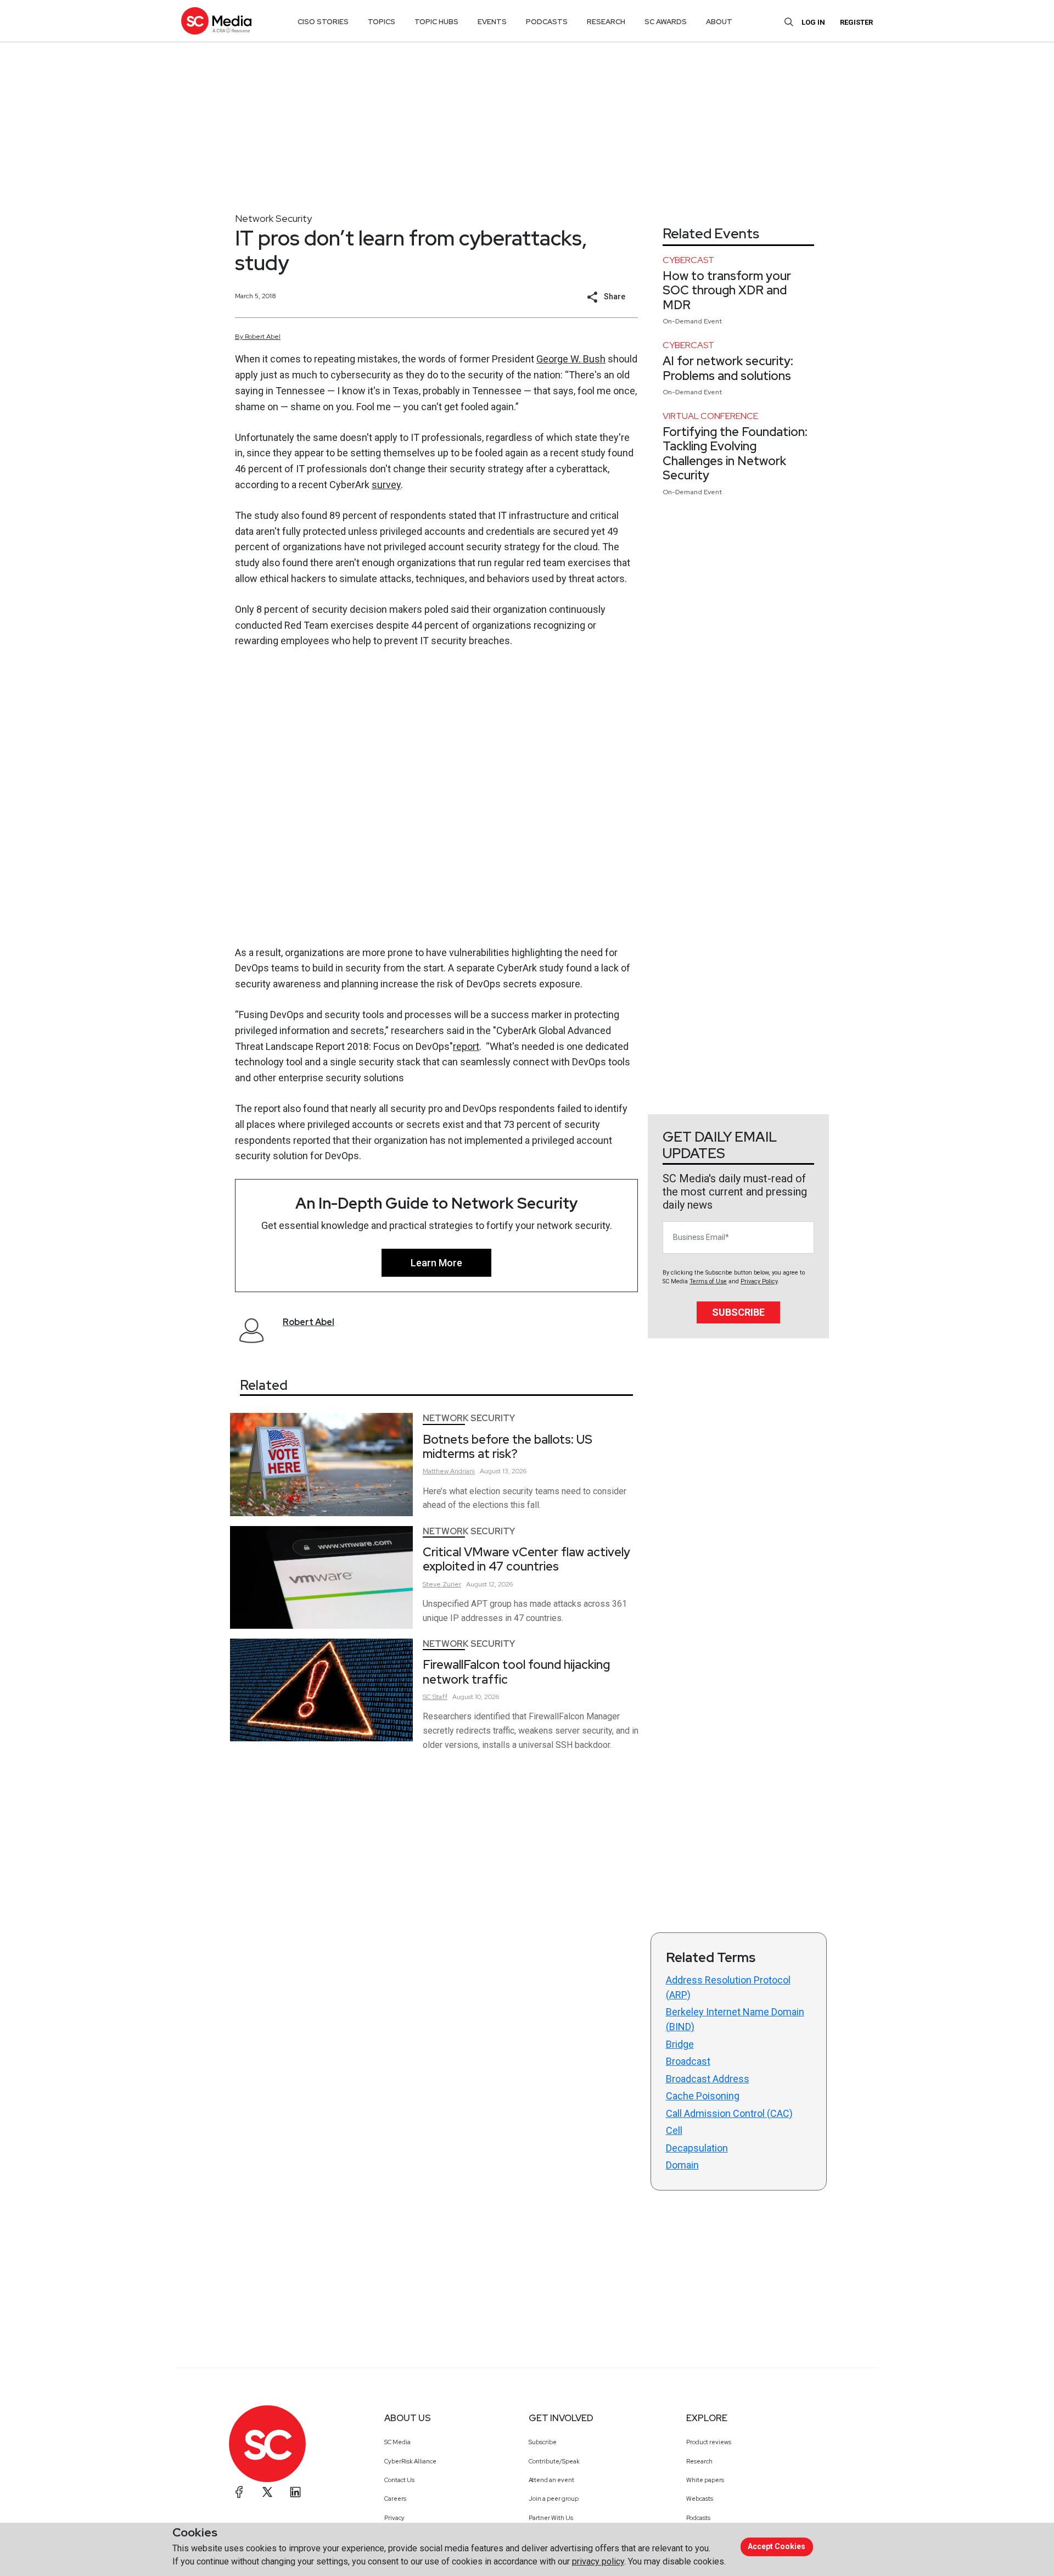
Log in (813, 22)
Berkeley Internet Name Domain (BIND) (735, 2019)
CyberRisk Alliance (410, 2461)
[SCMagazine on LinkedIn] (295, 2492)
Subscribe (738, 1312)
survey (386, 485)
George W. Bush (571, 359)
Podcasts (698, 2518)
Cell (674, 2130)
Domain (682, 2165)
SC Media (397, 2442)
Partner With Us (551, 2518)
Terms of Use (708, 1281)
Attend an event (551, 2480)
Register (856, 22)
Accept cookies (777, 2546)
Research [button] (606, 22)
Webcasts (700, 2499)
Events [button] (492, 22)
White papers (705, 2480)
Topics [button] (382, 22)
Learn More (436, 1263)
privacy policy (598, 2561)
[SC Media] (216, 21)
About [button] (719, 22)
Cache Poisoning (703, 2096)
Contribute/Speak (554, 2461)
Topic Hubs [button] (436, 22)
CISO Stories (323, 22)
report (466, 1046)
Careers (395, 2499)
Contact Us (399, 2480)
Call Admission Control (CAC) (729, 2113)
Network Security (273, 218)
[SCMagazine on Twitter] (267, 2492)
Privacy (394, 2518)
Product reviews (709, 2442)
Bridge (680, 2044)
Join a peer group (554, 2499)
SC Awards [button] (666, 22)
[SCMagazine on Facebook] (239, 2492)
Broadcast (688, 2061)
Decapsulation (697, 2148)
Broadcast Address (708, 2079)
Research (699, 2461)
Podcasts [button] (547, 22)
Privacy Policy (759, 1281)
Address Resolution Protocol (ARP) (728, 1987)
